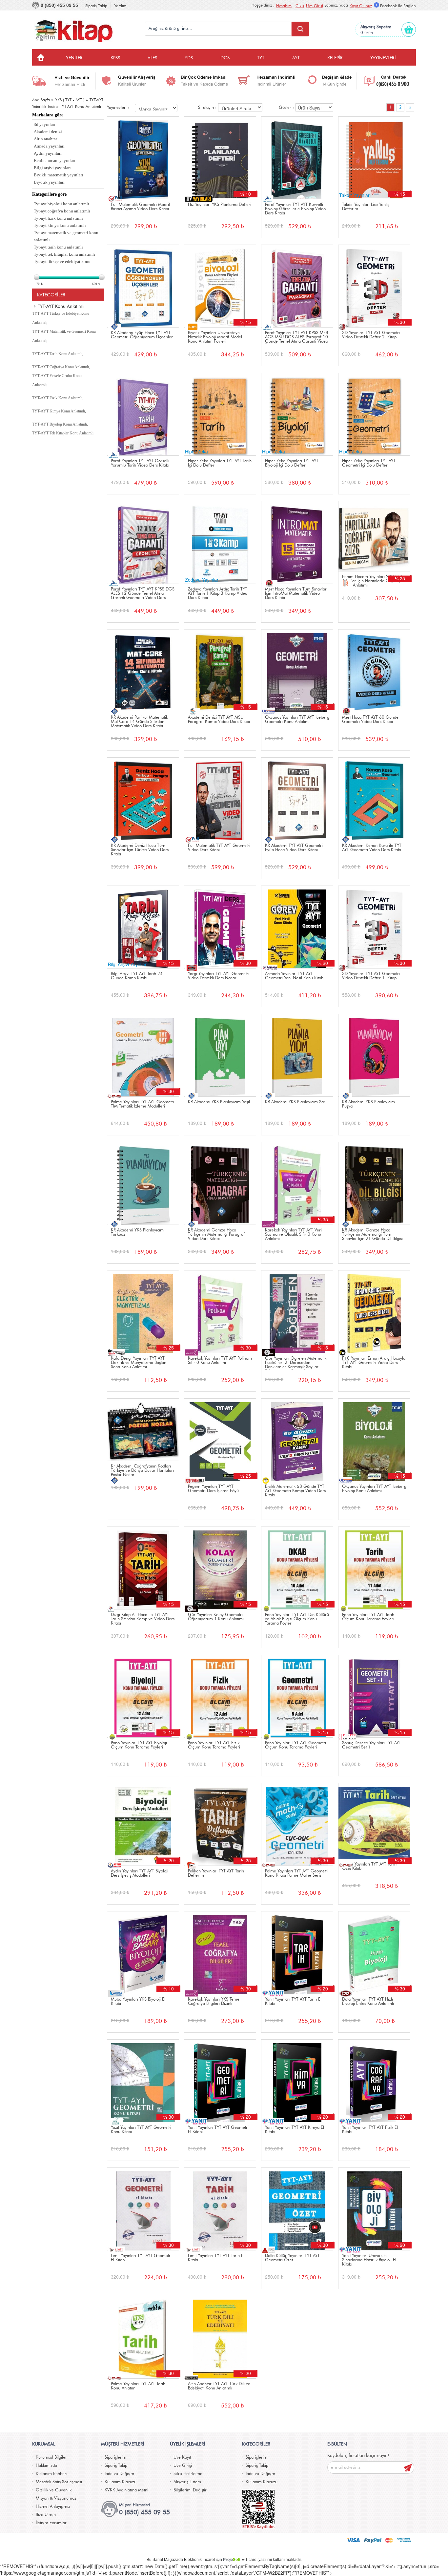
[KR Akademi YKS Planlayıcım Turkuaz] (143, 1183)
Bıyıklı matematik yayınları (59, 175)
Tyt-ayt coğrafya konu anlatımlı (62, 211)
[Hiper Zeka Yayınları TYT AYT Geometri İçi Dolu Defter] (374, 414)
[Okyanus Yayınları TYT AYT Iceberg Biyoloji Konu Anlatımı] (374, 1440)
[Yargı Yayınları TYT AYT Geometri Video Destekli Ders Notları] (220, 927)
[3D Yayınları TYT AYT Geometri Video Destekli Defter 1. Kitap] (374, 927)
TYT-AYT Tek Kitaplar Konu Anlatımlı (63, 433)
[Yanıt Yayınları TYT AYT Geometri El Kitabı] (220, 2081)
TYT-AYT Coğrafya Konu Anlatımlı (61, 367)
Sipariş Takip (96, 6)
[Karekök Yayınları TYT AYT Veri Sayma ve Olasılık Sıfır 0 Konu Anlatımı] (297, 1183)
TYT (261, 58)
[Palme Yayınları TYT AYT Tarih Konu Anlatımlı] (143, 2337)
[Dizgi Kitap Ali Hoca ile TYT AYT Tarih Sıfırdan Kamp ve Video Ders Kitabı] (143, 1568)
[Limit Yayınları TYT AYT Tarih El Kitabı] (220, 2209)
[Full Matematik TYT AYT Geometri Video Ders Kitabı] (220, 799)
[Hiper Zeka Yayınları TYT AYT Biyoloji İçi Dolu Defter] (297, 414)
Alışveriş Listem (187, 2482)
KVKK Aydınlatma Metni (126, 2490)
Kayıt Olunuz (361, 6)
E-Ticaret (249, 2560)
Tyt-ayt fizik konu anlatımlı (58, 218)
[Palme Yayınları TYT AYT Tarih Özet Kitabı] (374, 1821)
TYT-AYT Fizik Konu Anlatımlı (57, 398)
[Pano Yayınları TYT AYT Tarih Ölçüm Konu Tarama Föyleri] (374, 1568)
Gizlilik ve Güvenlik (54, 2490)
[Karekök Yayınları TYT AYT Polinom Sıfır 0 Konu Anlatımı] (220, 1312)
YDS (189, 58)
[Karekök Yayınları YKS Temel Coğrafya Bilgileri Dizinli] (220, 1953)
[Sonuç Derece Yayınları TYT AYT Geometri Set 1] (374, 1696)
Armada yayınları (49, 146)
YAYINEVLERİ (383, 58)
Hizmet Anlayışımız (53, 2507)
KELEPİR (335, 58)
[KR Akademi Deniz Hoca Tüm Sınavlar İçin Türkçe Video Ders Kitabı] (143, 799)
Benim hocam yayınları (55, 160)
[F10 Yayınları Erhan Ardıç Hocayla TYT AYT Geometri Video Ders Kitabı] (374, 1312)
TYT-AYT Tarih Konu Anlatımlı (57, 354)
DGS (225, 58)
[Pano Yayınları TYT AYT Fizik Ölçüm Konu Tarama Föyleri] (220, 1696)
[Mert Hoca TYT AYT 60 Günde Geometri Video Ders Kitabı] (374, 671)
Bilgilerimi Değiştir (190, 2490)
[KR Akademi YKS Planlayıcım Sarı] (297, 1055)
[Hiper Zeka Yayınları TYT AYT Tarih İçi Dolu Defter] (220, 414)
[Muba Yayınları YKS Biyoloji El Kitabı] (143, 1953)
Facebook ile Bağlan (398, 6)
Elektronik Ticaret (199, 2560)
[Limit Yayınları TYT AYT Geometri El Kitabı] (143, 2209)
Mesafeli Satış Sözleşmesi (59, 2482)
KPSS (115, 58)
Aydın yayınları (48, 153)
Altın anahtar (45, 139)
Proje (232, 2560)
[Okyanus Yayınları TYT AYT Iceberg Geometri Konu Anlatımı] (297, 671)
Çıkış (300, 6)
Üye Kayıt (182, 2457)
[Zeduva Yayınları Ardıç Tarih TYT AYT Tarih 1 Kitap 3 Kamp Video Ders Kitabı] (220, 542)
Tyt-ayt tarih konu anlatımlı (58, 247)
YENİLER (74, 58)
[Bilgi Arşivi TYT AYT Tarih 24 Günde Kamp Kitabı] (143, 927)
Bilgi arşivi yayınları (52, 168)
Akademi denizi (48, 132)
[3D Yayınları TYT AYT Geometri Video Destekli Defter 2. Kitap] (374, 286)
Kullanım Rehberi (51, 2474)
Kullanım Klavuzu (121, 2482)
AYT (296, 58)
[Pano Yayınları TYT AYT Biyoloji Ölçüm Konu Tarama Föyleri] (143, 1696)
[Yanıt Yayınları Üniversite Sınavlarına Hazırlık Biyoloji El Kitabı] (374, 2209)
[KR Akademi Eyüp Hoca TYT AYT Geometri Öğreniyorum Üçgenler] (143, 286)
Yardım (120, 6)
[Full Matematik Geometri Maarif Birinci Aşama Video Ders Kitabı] (143, 158)
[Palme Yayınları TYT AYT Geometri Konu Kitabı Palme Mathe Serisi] (297, 1824)
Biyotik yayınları (49, 182)
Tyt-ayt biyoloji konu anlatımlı (61, 204)
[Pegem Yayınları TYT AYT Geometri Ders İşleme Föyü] (220, 1440)
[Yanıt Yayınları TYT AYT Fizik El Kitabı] (374, 2081)
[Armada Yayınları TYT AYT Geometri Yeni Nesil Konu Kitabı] (297, 927)
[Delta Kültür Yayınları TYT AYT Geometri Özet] (297, 2209)
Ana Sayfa (41, 100)
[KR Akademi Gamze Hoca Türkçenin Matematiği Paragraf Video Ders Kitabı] (220, 1183)
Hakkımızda (46, 2466)
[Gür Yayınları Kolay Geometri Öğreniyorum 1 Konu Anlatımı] (220, 1568)
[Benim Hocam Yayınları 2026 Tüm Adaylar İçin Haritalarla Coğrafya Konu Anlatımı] (374, 536)
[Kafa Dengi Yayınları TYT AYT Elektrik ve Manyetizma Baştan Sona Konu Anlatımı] (143, 1312)
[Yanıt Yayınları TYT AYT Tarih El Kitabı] (297, 1953)
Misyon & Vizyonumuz (56, 2498)
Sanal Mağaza (165, 2560)
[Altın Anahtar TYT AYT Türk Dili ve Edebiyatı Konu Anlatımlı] (220, 2337)
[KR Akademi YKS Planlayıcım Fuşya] (374, 1055)
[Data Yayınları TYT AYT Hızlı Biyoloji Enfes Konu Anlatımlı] (374, 1953)
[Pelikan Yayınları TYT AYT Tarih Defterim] (220, 1824)
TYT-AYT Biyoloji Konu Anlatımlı (60, 424)
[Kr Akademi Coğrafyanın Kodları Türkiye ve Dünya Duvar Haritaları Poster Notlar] (143, 1430)
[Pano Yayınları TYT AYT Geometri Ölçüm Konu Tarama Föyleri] (297, 1696)
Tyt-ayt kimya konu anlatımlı (60, 225)
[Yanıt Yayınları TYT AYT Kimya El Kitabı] (297, 2081)
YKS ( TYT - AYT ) (70, 100)
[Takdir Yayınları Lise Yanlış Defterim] (374, 158)
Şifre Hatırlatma (188, 2474)
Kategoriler (51, 295)
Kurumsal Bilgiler (51, 2457)
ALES (152, 58)
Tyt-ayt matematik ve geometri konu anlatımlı (66, 236)
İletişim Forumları (52, 2523)
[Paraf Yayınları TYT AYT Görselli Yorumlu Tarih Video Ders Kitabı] (143, 414)
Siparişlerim (115, 2457)
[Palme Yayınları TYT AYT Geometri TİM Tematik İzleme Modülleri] (143, 1055)
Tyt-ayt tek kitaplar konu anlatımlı (64, 254)
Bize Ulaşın (46, 2515)
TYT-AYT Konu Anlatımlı (81, 107)
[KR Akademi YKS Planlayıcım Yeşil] (220, 1055)
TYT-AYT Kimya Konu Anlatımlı (59, 411)
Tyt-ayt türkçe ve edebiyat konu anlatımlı (62, 265)
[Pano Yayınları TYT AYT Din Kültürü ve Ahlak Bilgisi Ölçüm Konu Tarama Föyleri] (297, 1568)
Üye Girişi (315, 6)
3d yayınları (45, 124)
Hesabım (284, 6)
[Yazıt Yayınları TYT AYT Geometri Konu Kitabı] (143, 2081)
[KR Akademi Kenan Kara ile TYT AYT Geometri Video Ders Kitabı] (374, 799)
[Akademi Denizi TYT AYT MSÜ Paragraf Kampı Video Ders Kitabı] (220, 671)
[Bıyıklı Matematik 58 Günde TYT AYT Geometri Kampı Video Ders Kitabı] (297, 1440)
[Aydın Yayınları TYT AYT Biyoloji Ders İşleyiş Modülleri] (143, 1824)
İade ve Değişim (119, 2474)
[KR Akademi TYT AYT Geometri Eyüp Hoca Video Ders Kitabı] (297, 799)
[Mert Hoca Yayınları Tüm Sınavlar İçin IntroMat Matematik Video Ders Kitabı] (297, 542)
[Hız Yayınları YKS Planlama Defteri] (220, 158)
